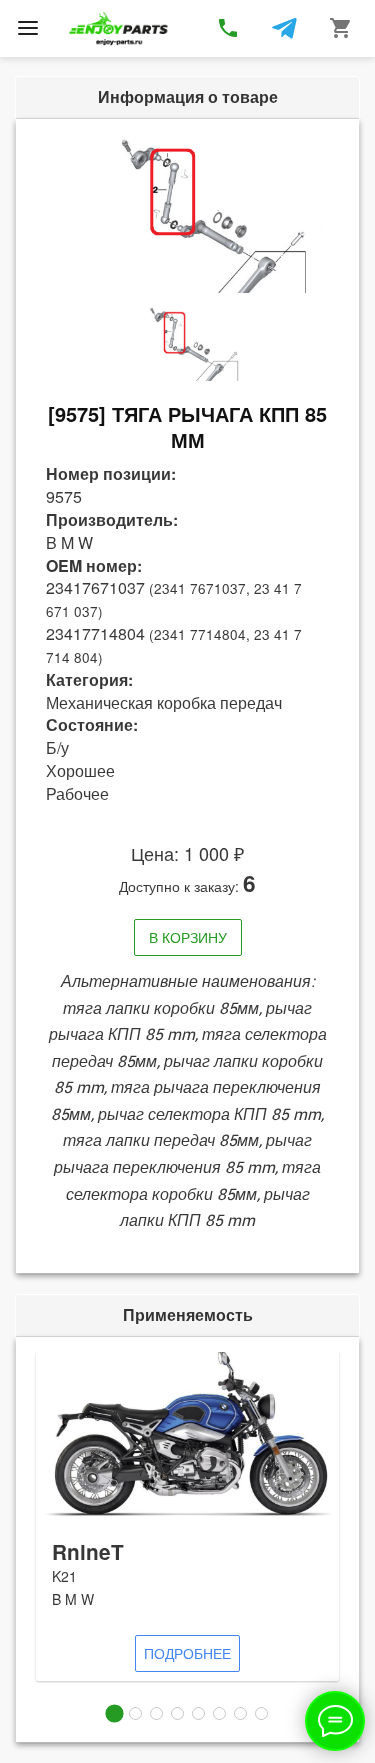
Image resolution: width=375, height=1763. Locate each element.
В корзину (188, 937)
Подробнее (187, 1653)
